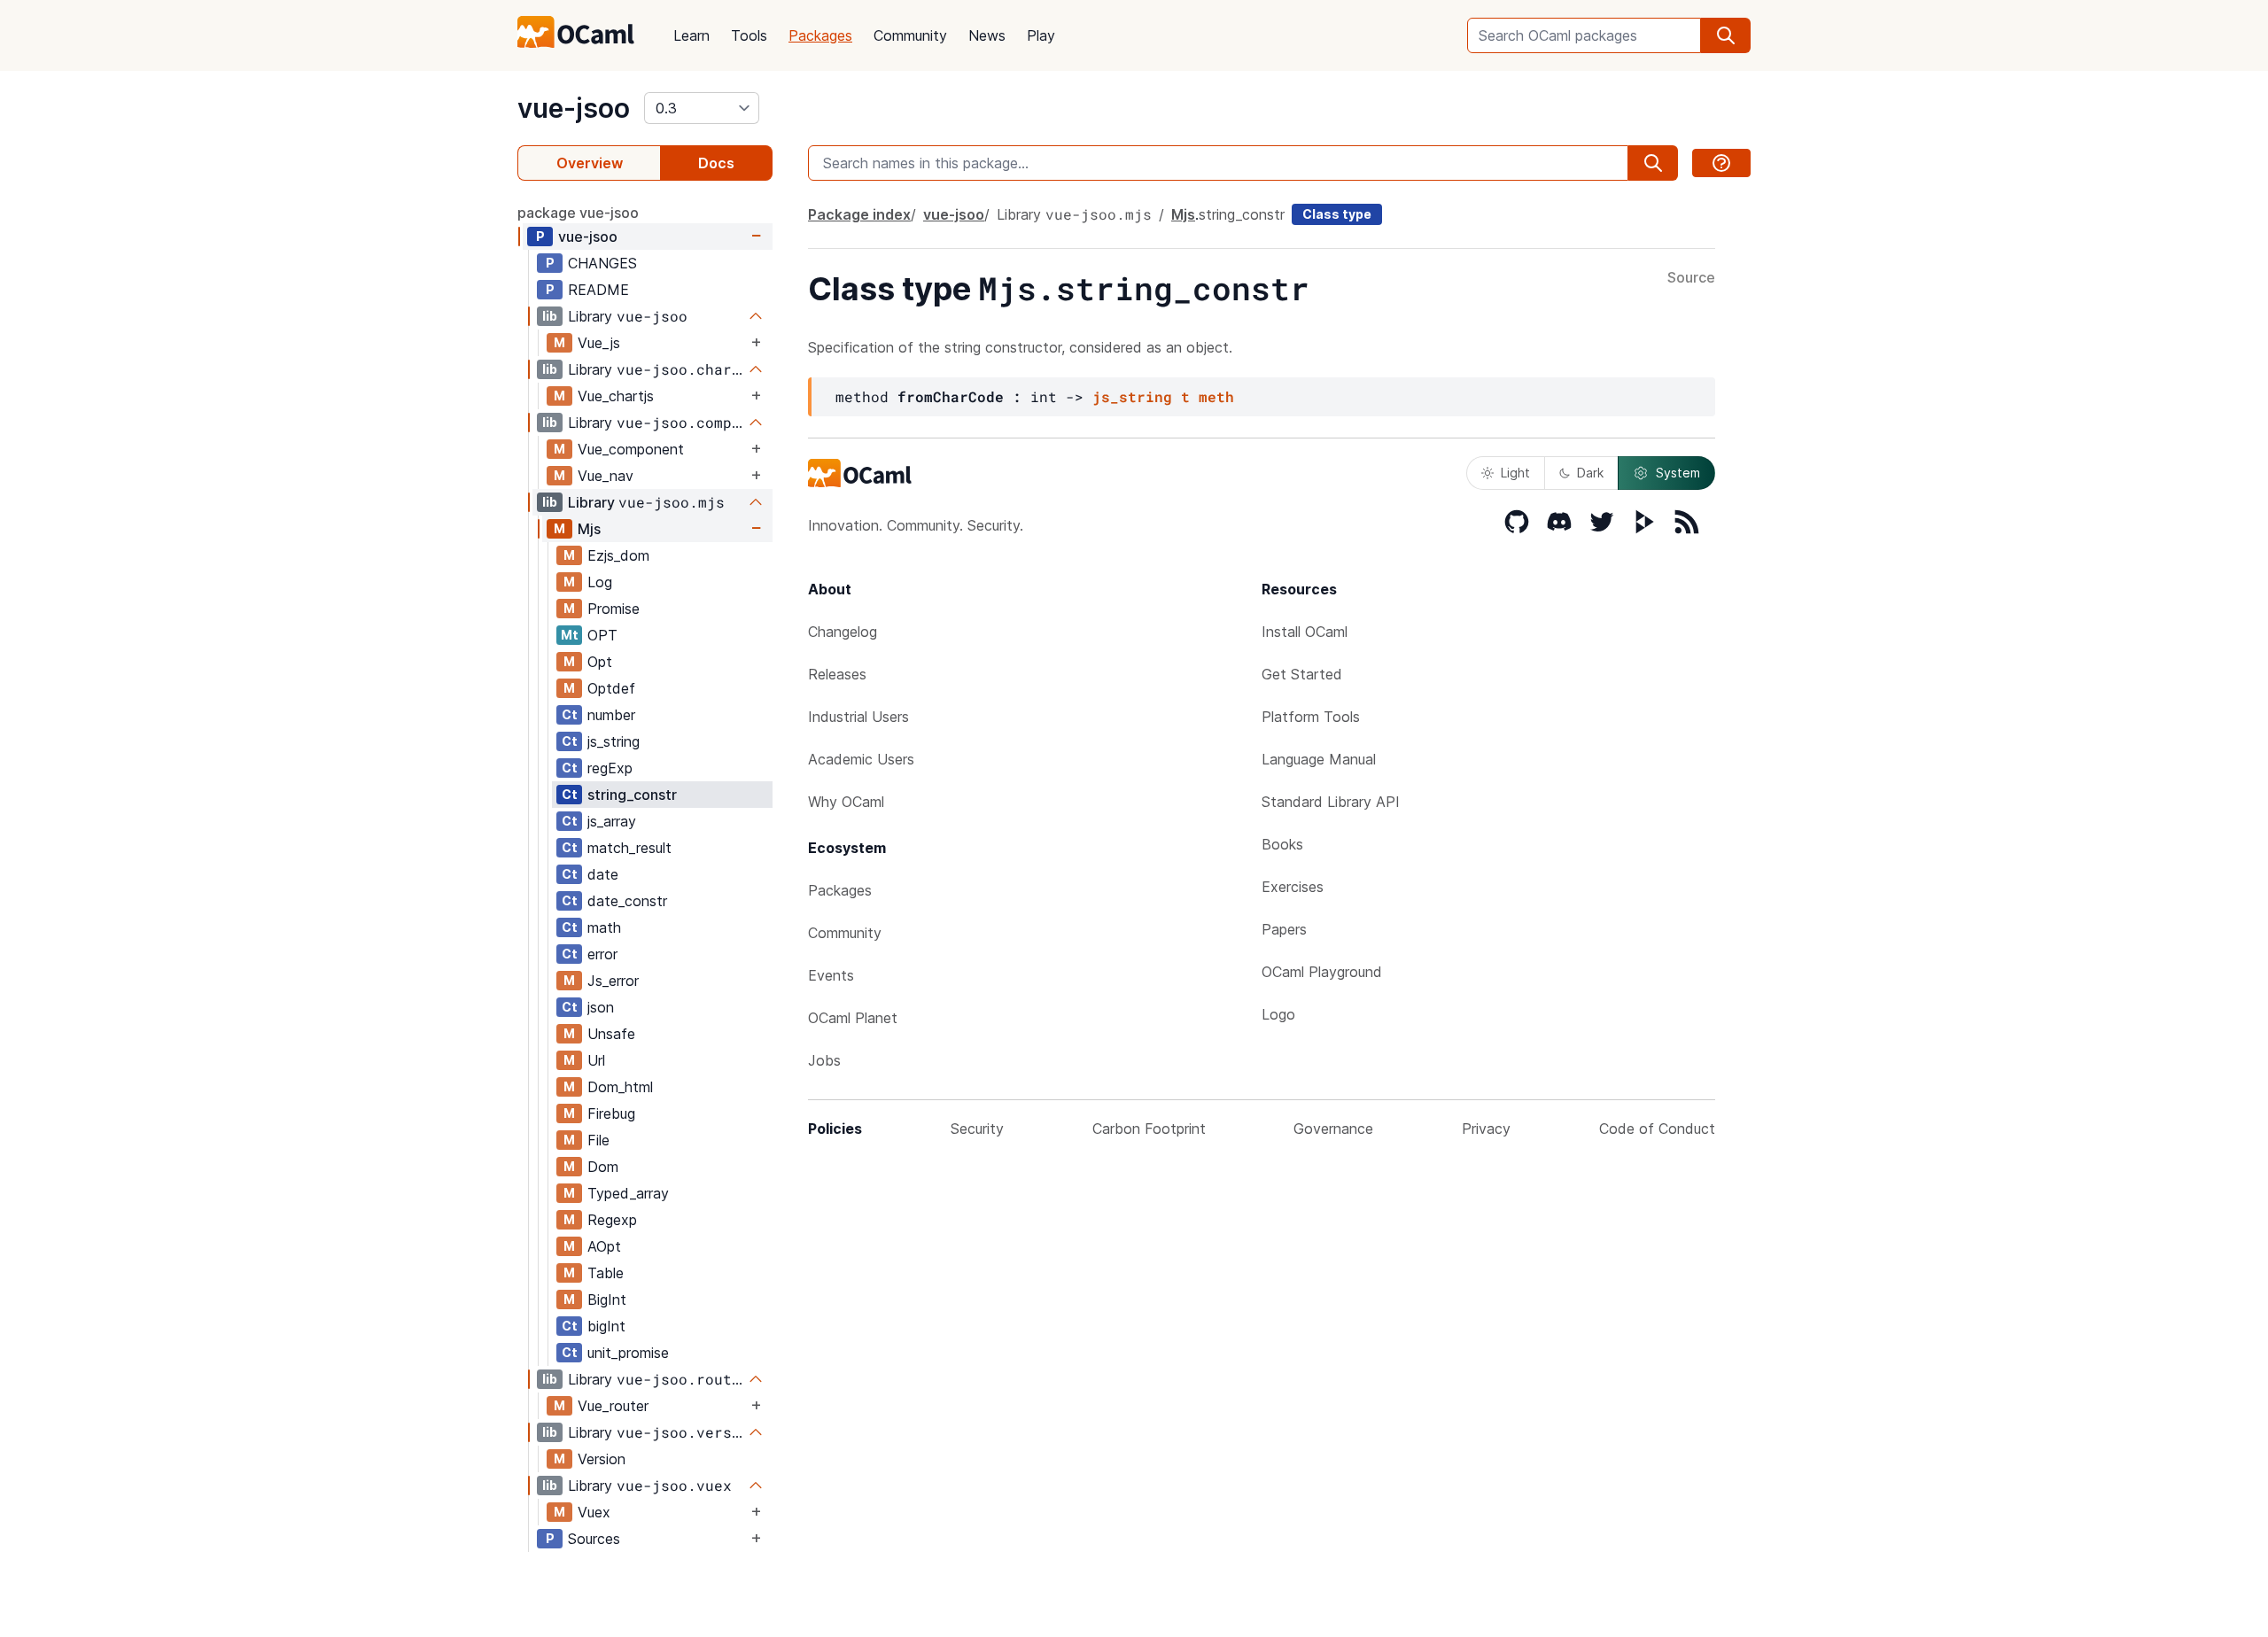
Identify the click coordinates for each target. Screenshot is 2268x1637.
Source (1691, 278)
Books (1282, 844)
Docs (716, 163)
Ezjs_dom (618, 555)
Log (600, 582)
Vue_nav (606, 476)
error (602, 954)
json (601, 1007)
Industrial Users (858, 717)
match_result (629, 848)
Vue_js (599, 343)
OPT (602, 635)
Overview (590, 163)
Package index (859, 214)
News (987, 35)
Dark (1590, 473)
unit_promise (628, 1353)
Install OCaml (1305, 632)
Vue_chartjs (616, 396)
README (598, 290)
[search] (1726, 35)
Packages (820, 35)
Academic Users (861, 759)
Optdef (611, 688)
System (1678, 473)
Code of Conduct (1657, 1129)
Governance (1333, 1129)
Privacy (1486, 1129)
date (603, 874)
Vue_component (631, 449)
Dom (603, 1167)
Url (596, 1060)
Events (831, 975)
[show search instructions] (1721, 163)
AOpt (604, 1246)
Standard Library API (1331, 802)
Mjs (589, 529)
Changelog (843, 632)
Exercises (1293, 887)
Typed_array (628, 1193)
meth (1216, 396)
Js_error (613, 981)
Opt (600, 662)
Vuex (594, 1512)
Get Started (1302, 674)
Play (1041, 35)
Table (606, 1273)
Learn (691, 35)
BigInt (607, 1300)
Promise (614, 609)
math (604, 927)
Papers (1284, 929)
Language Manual (1319, 759)
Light (1515, 473)
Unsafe (611, 1034)
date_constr (627, 901)
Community (910, 35)
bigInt (606, 1326)
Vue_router (613, 1406)
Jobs (824, 1060)
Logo (1278, 1014)
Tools (749, 35)
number (611, 715)
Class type (1337, 214)
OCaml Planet (853, 1018)
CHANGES (602, 263)
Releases (837, 674)
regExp (610, 768)
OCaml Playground (1322, 972)
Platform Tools (1311, 717)
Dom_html (620, 1087)
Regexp (612, 1220)
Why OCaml (846, 802)
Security (977, 1129)
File (598, 1140)
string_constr (632, 795)
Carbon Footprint (1149, 1129)
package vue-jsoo (578, 213)
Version (602, 1459)
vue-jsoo (574, 108)
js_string (614, 741)
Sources (594, 1539)
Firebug (611, 1113)
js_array (612, 821)
